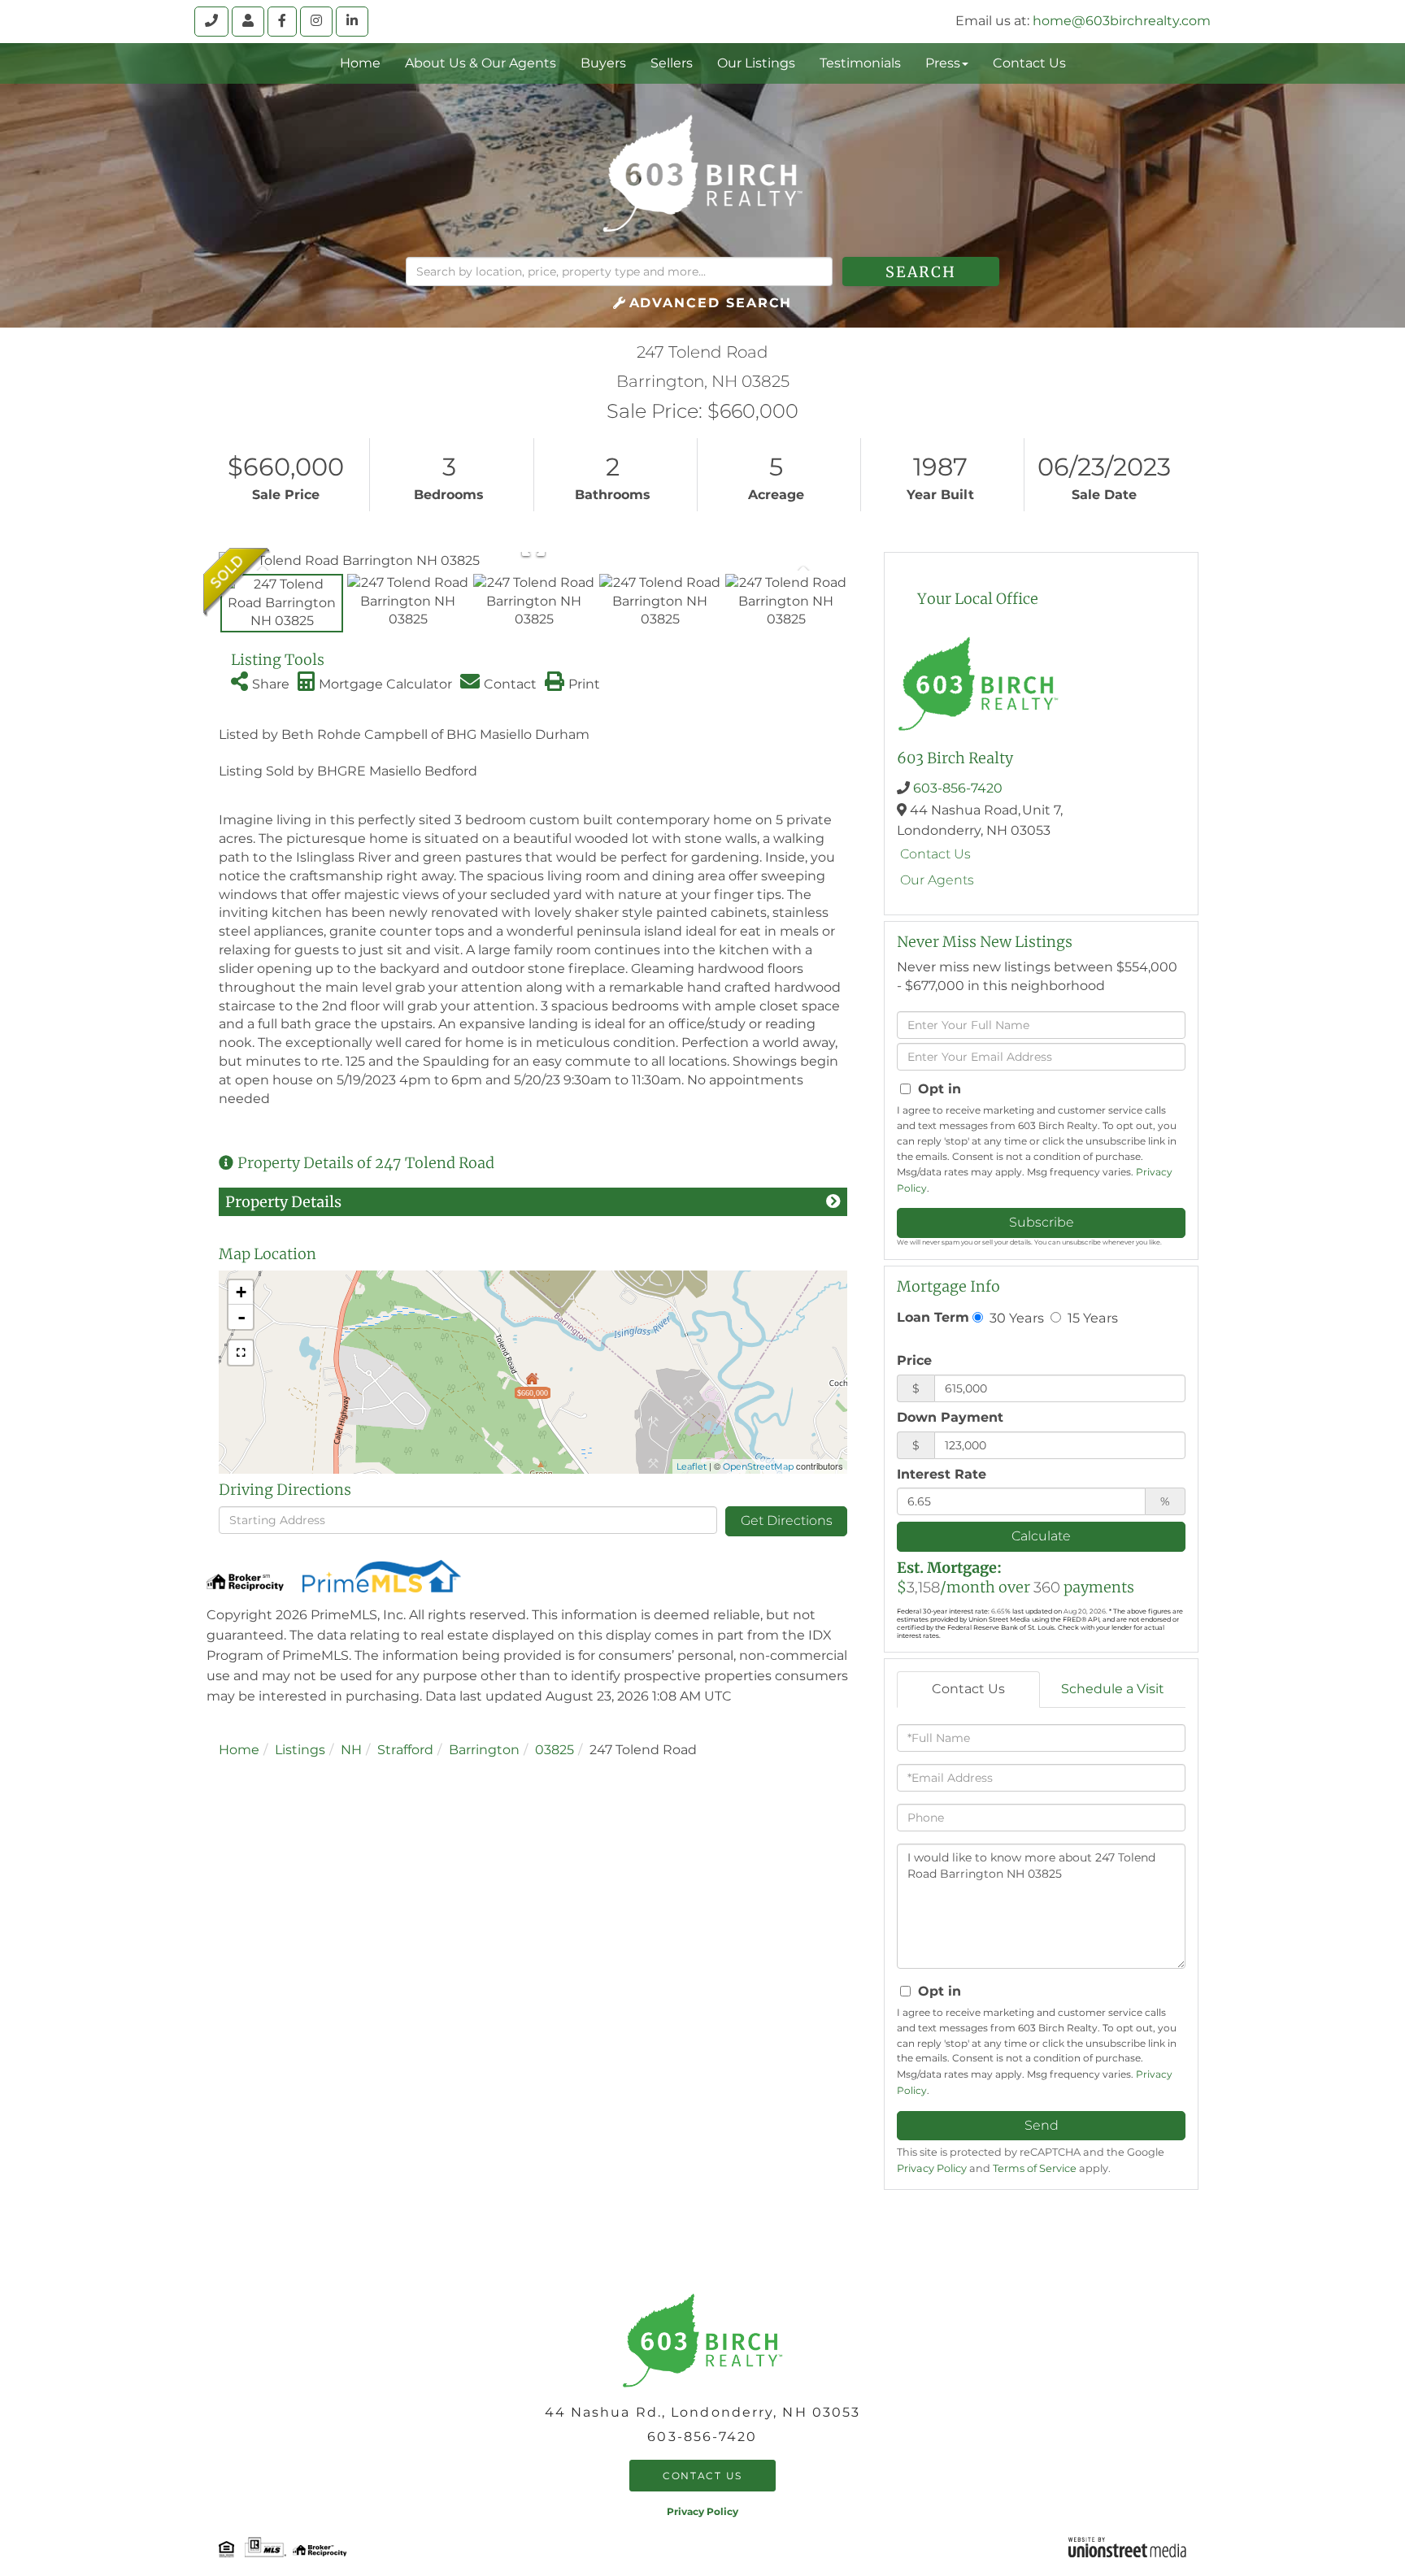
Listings (300, 1750)
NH (351, 1750)
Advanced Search (711, 303)
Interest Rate (942, 1474)
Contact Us (935, 854)
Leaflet (692, 1466)
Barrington (484, 1750)
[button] (921, 272)
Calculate (1041, 1536)
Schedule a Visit (1113, 1689)
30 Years (1015, 1318)
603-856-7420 (958, 788)
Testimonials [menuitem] (860, 63)
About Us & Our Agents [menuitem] (481, 63)
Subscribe (1042, 1222)
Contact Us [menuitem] (1029, 63)
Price (914, 1360)
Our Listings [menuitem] (756, 63)
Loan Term (933, 1317)
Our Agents (937, 880)
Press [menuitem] (943, 63)
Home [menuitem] (360, 63)
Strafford (405, 1750)
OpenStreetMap (758, 1466)
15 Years (1091, 1318)
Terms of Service (1035, 2168)
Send (1042, 2125)
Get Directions (787, 1520)
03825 (555, 1750)
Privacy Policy (932, 2168)
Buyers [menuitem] (603, 63)
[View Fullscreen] (241, 1353)
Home (239, 1750)
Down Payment (950, 1417)
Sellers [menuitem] (672, 63)
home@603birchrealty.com (1122, 21)
